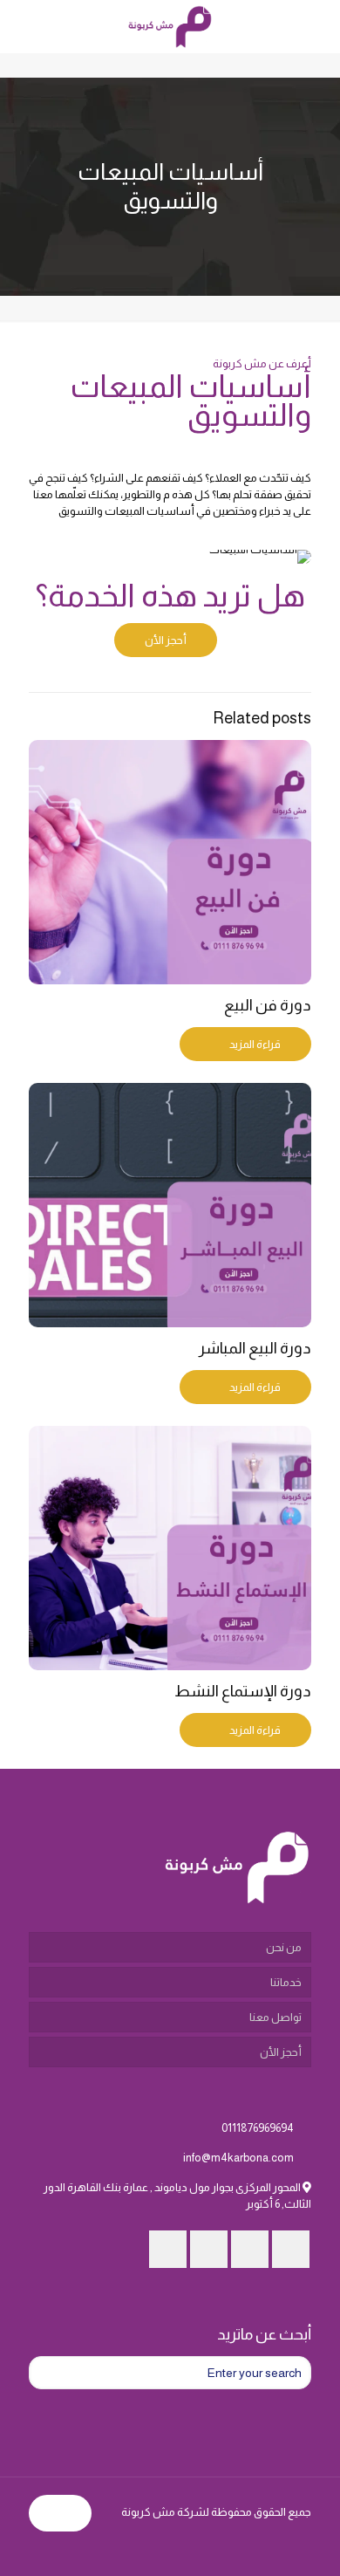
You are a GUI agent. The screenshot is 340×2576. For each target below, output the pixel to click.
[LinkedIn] (79, 2549)
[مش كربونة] (170, 26)
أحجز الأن (281, 2052)
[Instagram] (55, 2549)
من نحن (284, 1947)
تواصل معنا (275, 2017)
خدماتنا (286, 1982)
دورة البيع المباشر (255, 1348)
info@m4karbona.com (238, 2158)
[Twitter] (102, 2549)
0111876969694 (258, 2128)
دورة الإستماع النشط (243, 1691)
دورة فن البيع (268, 1005)
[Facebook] (126, 2549)
